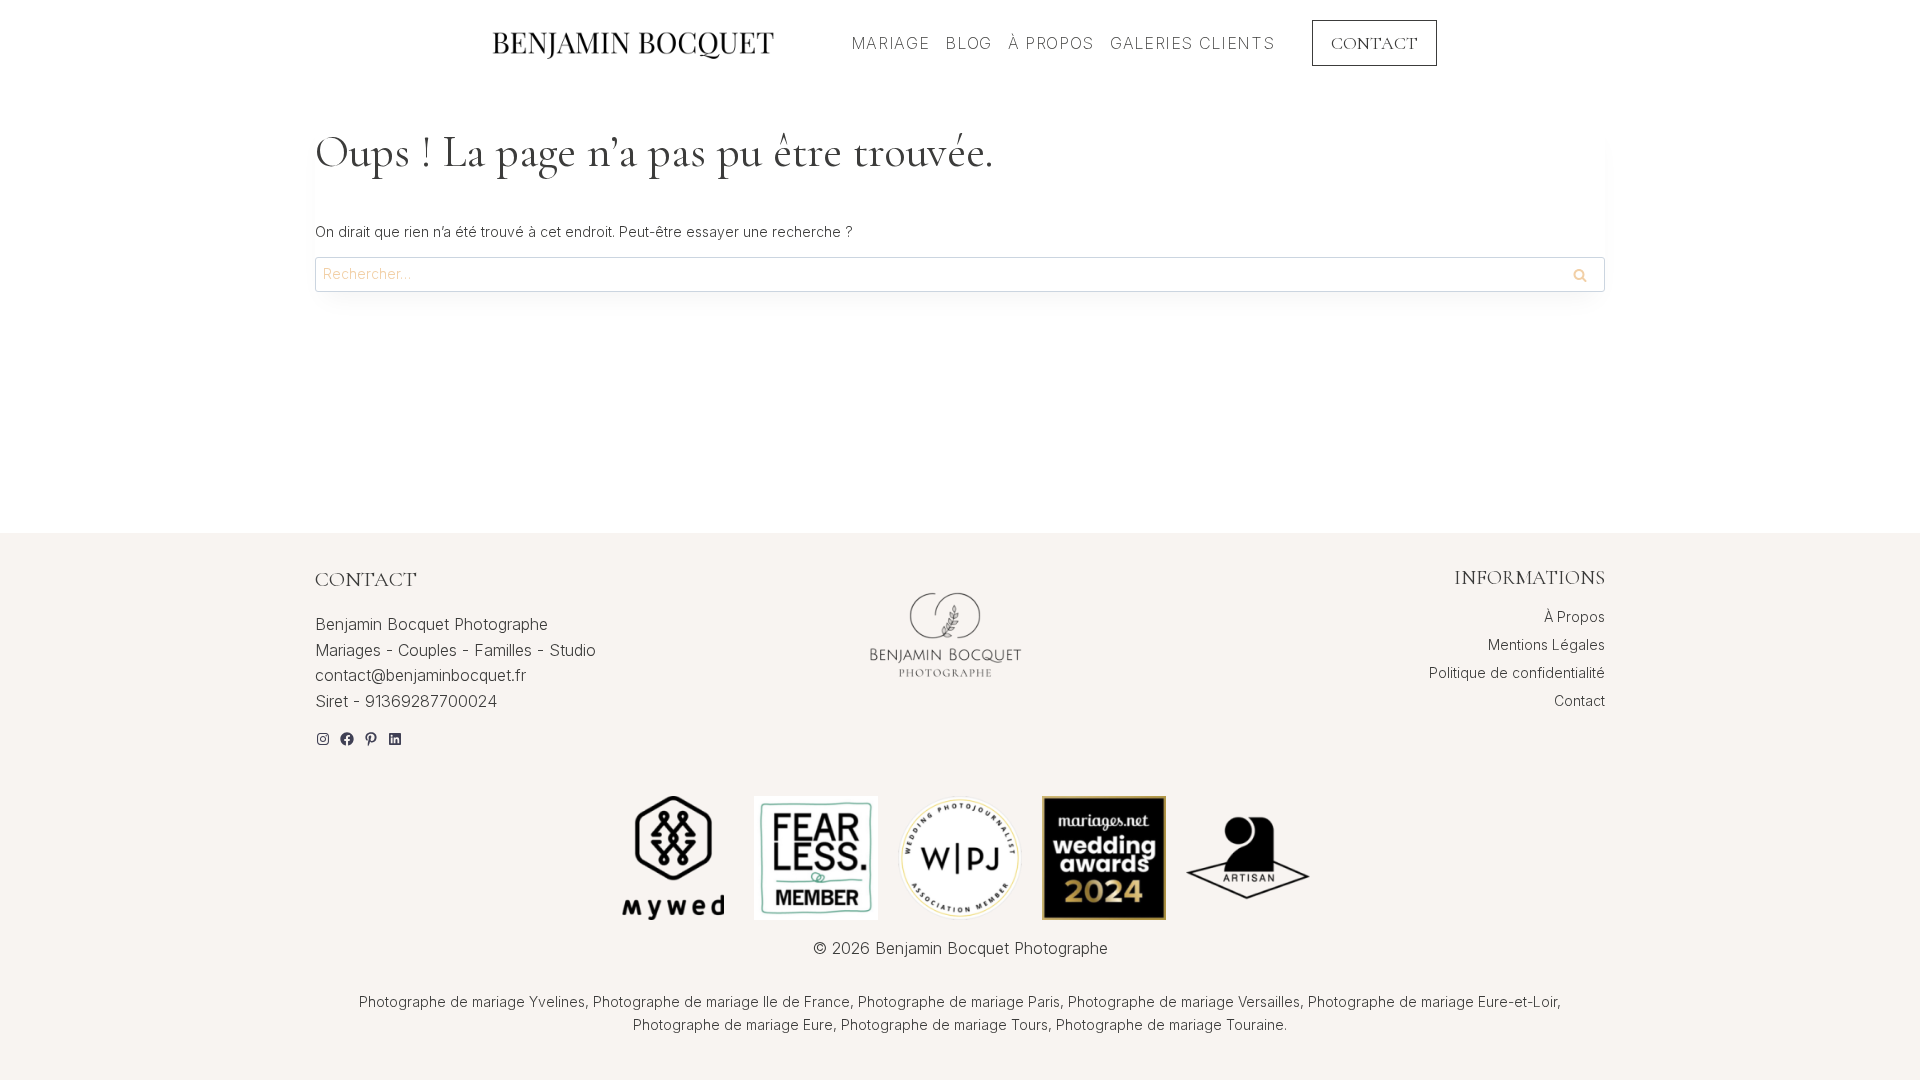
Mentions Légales (1546, 644)
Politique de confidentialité (1517, 672)
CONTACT (1374, 43)
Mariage (890, 43)
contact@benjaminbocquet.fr (420, 675)
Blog (968, 43)
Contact (1579, 700)
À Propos (1051, 43)
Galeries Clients (1192, 43)
